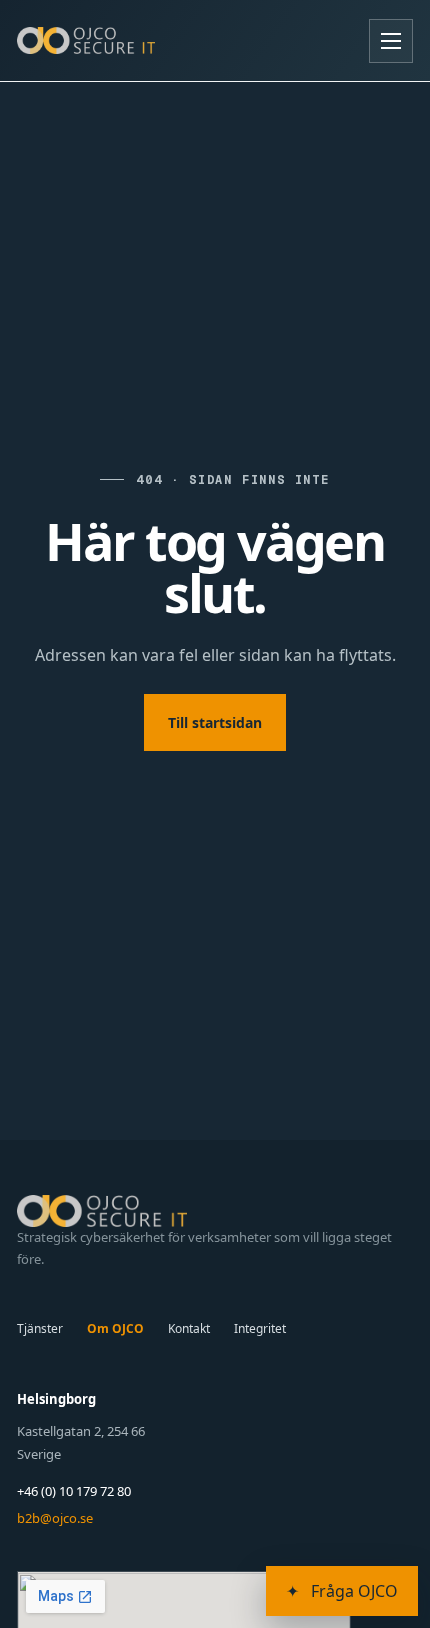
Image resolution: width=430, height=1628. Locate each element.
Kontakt (189, 1328)
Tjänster (40, 1328)
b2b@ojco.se (55, 1518)
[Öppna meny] (391, 41)
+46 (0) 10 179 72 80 (74, 1491)
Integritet (260, 1328)
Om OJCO (115, 1328)
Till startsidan (215, 722)
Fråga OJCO (342, 1591)
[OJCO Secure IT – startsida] (86, 40)
